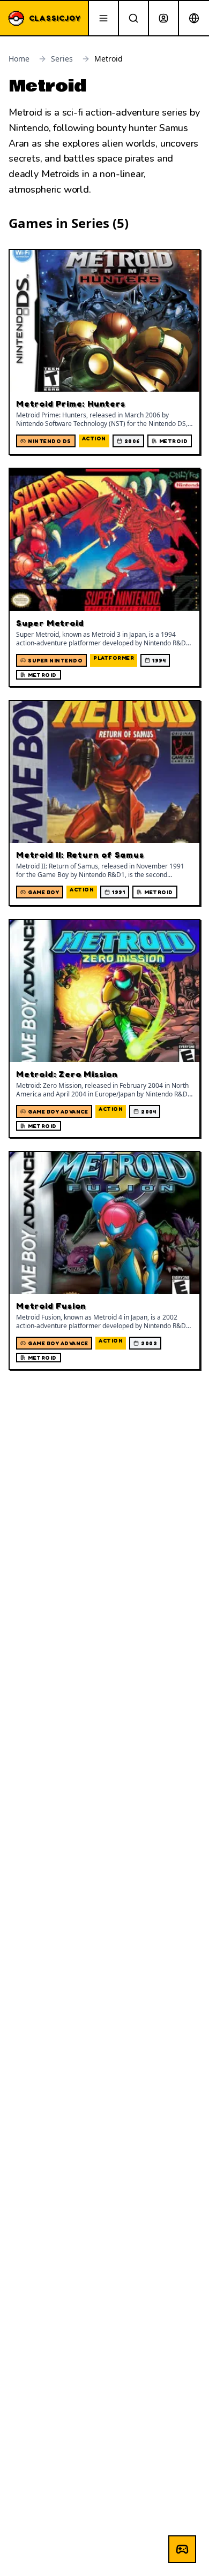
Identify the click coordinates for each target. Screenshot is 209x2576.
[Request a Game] (182, 2549)
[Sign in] (163, 18)
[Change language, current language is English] (194, 18)
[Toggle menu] (103, 18)
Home (19, 59)
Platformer (114, 658)
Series (62, 59)
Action (94, 438)
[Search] (133, 18)
